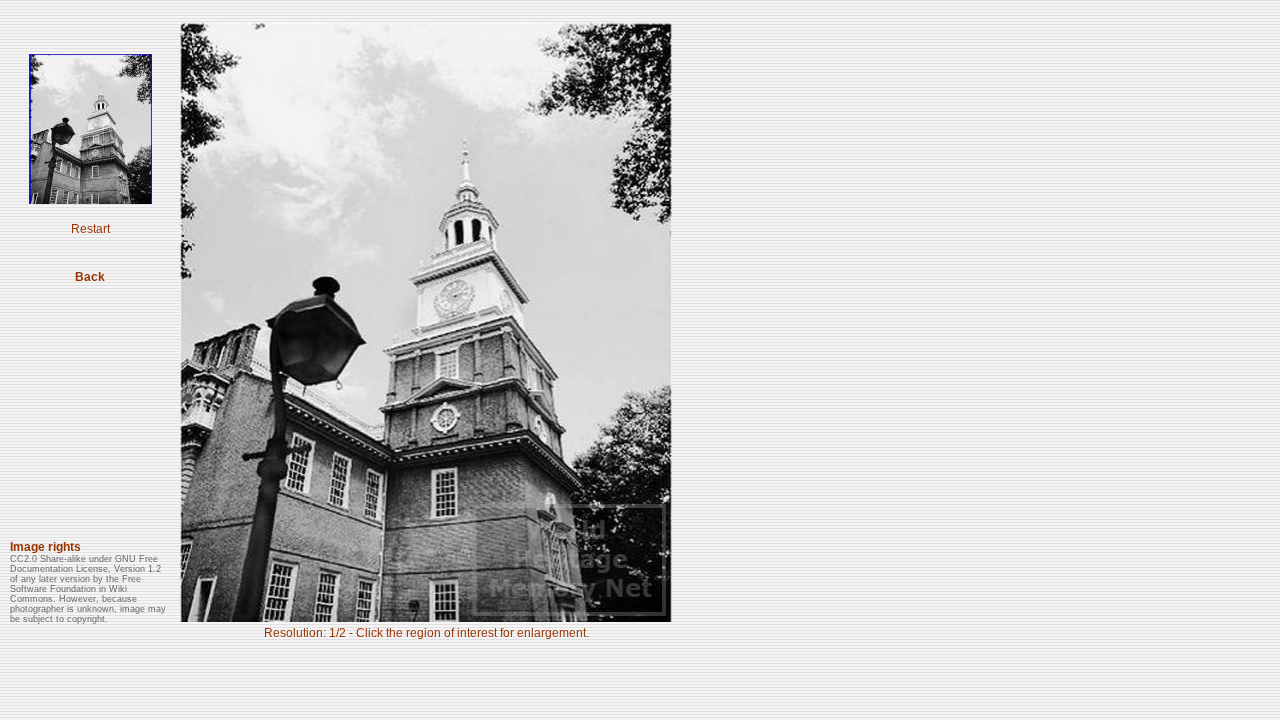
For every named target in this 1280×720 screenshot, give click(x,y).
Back (90, 277)
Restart (90, 229)
